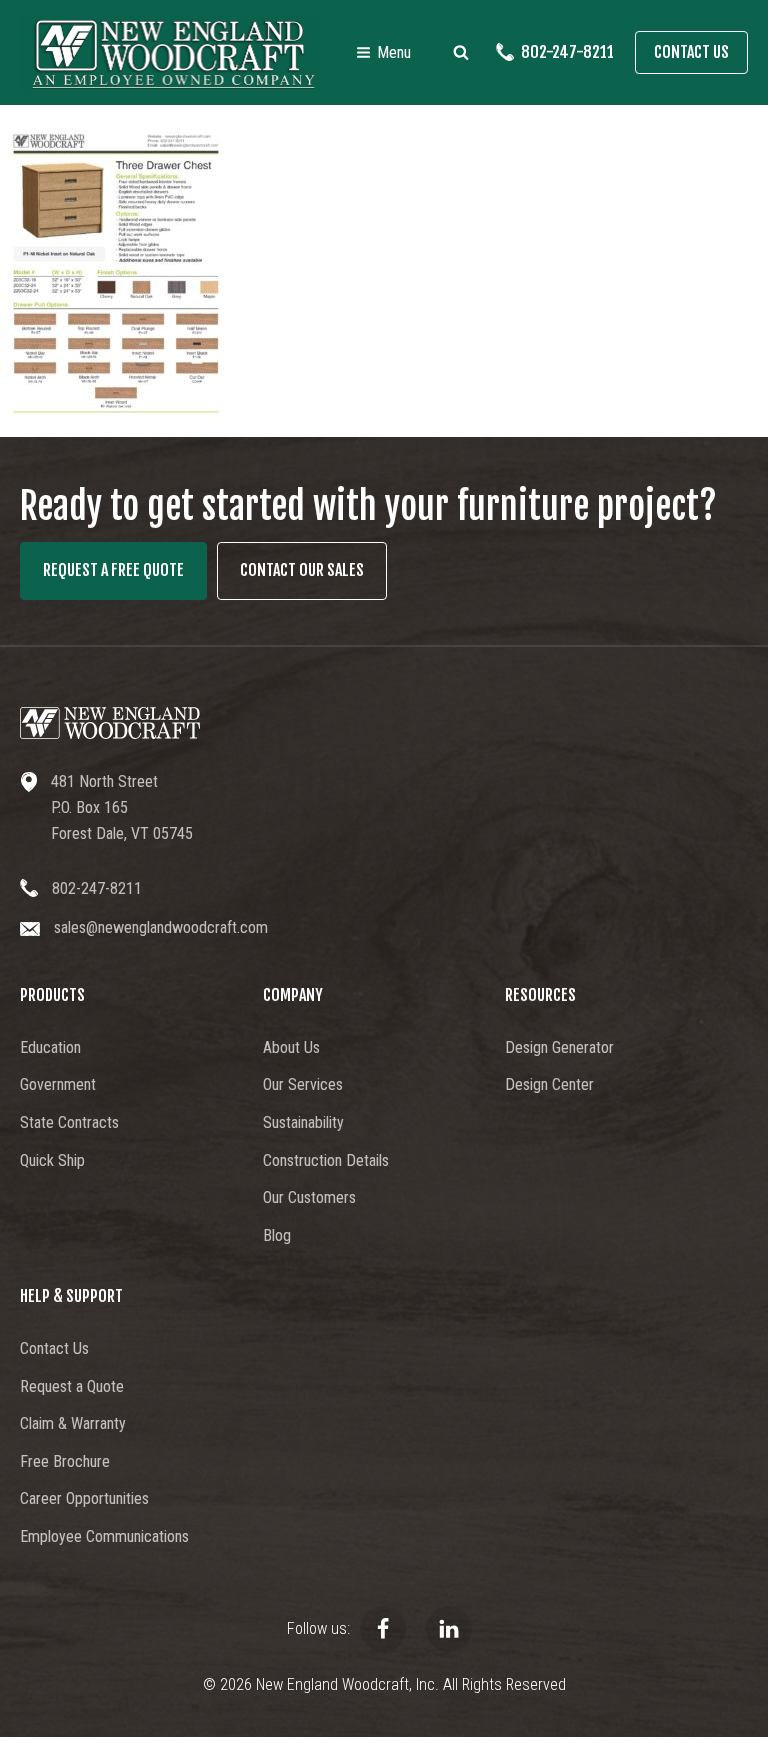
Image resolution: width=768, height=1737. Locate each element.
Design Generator (559, 1047)
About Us (291, 1047)
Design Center (549, 1084)
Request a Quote (72, 1386)
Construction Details (326, 1160)
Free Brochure (65, 1461)
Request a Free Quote (113, 570)
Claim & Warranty (73, 1423)
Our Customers (309, 1197)
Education (50, 1047)
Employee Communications (104, 1536)
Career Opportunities (84, 1498)
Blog (277, 1235)
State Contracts (69, 1122)
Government (58, 1084)
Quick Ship (52, 1160)
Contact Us (691, 52)
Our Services (303, 1084)
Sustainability (303, 1122)
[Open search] (461, 52)
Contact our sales (302, 570)
